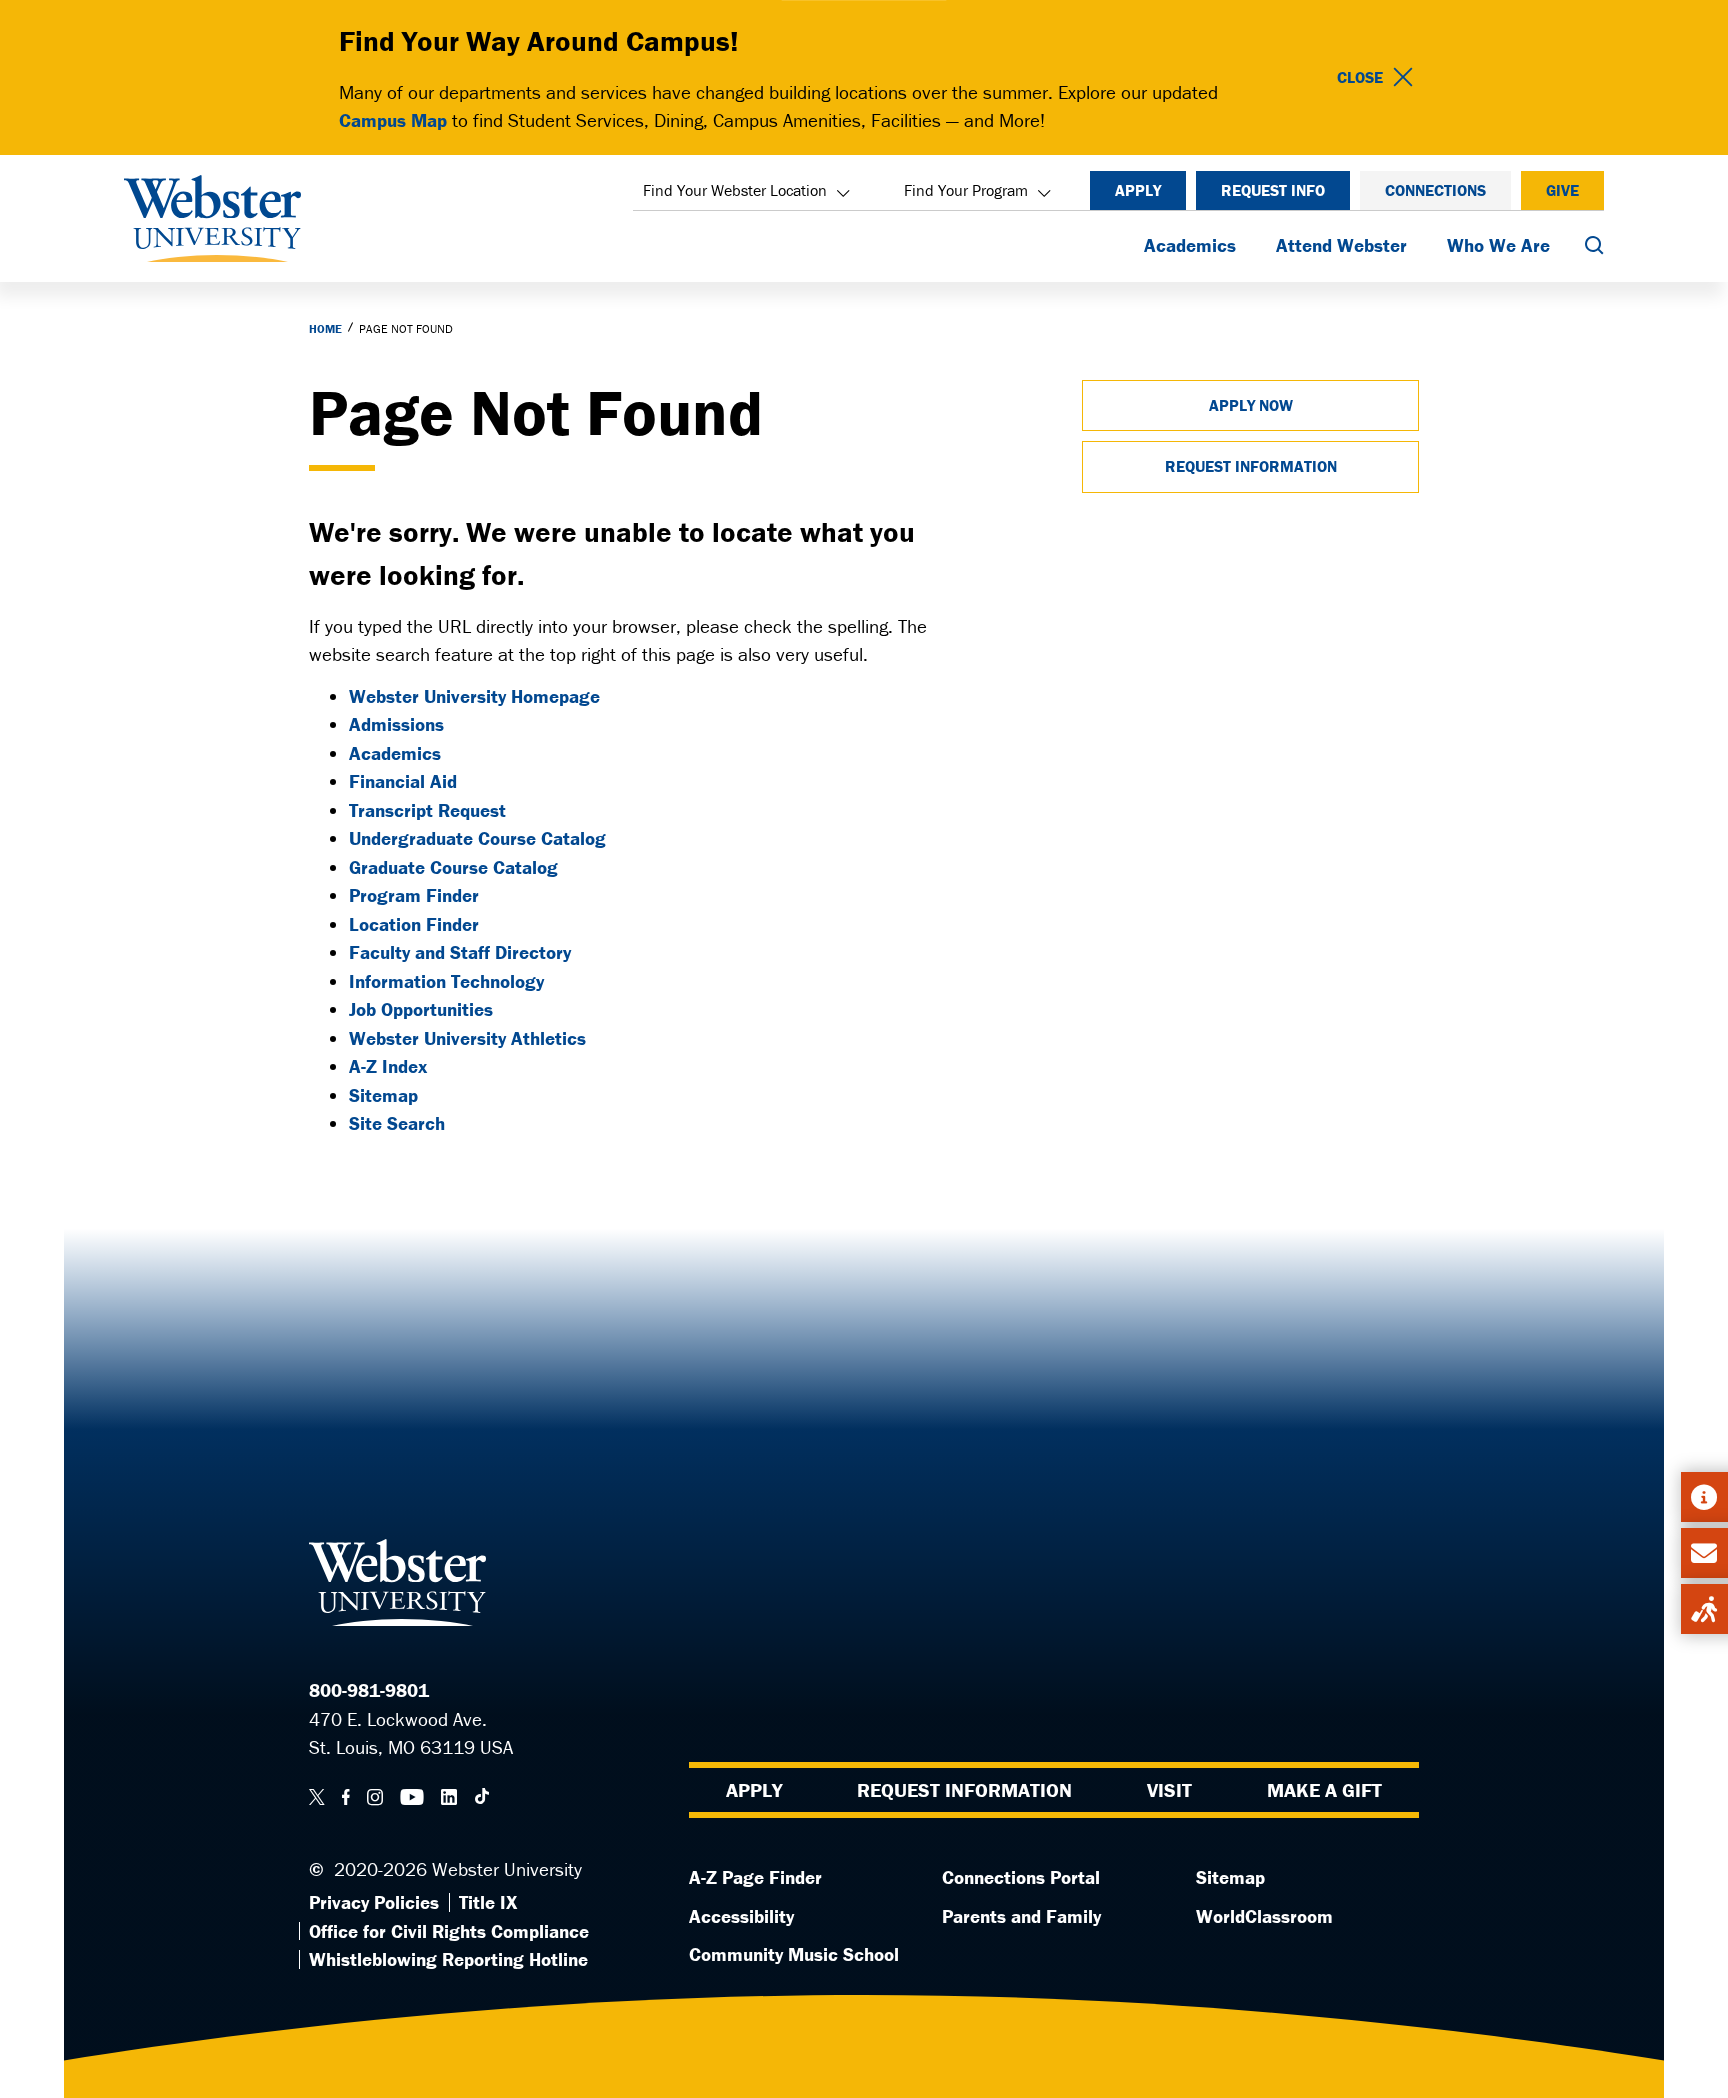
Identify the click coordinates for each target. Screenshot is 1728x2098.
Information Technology (446, 981)
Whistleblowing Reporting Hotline (448, 1959)
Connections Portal (1021, 1877)
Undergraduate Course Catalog (477, 838)
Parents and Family (1021, 1916)
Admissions (396, 724)
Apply (1138, 190)
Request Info (1273, 190)
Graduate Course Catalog (453, 867)
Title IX (488, 1902)
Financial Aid (403, 781)
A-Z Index (388, 1066)
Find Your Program (966, 190)
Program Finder (414, 895)
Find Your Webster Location (735, 190)
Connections (1435, 190)
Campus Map (393, 120)
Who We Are (1498, 245)
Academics (1190, 245)
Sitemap (383, 1095)
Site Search (397, 1123)
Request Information (1251, 466)
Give (1562, 190)
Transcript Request (427, 810)
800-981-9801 (369, 1690)
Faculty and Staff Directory (460, 952)
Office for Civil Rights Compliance (449, 1931)
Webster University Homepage (474, 696)
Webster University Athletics (467, 1038)
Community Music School (794, 1954)
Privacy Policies (374, 1902)
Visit (1169, 1789)
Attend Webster (1341, 245)
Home (325, 328)
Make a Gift (1324, 1789)
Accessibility (741, 1916)
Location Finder (414, 924)
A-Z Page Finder (755, 1877)
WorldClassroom (1264, 1916)
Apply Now (1251, 405)
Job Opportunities (421, 1009)
